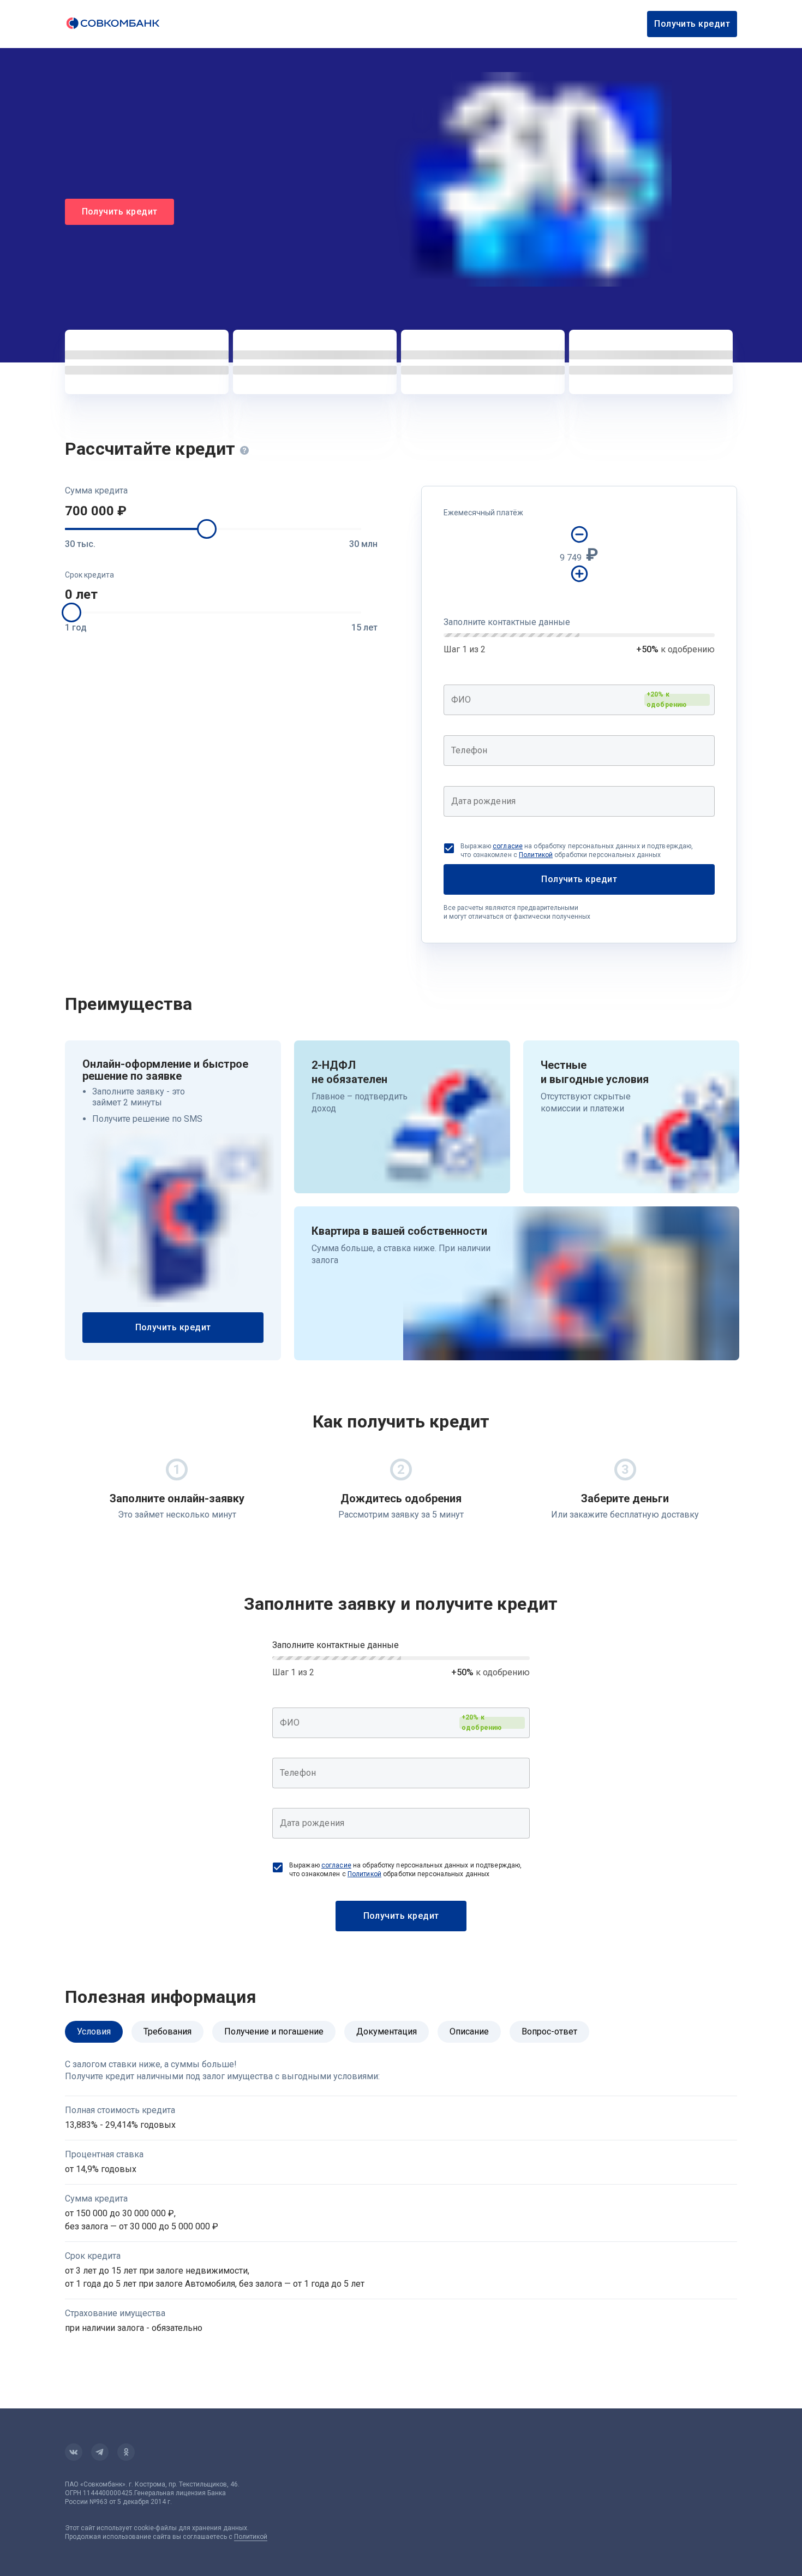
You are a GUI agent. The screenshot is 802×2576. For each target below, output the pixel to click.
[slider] (207, 529)
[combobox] (579, 700)
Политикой (536, 855)
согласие (508, 846)
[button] (221, 511)
